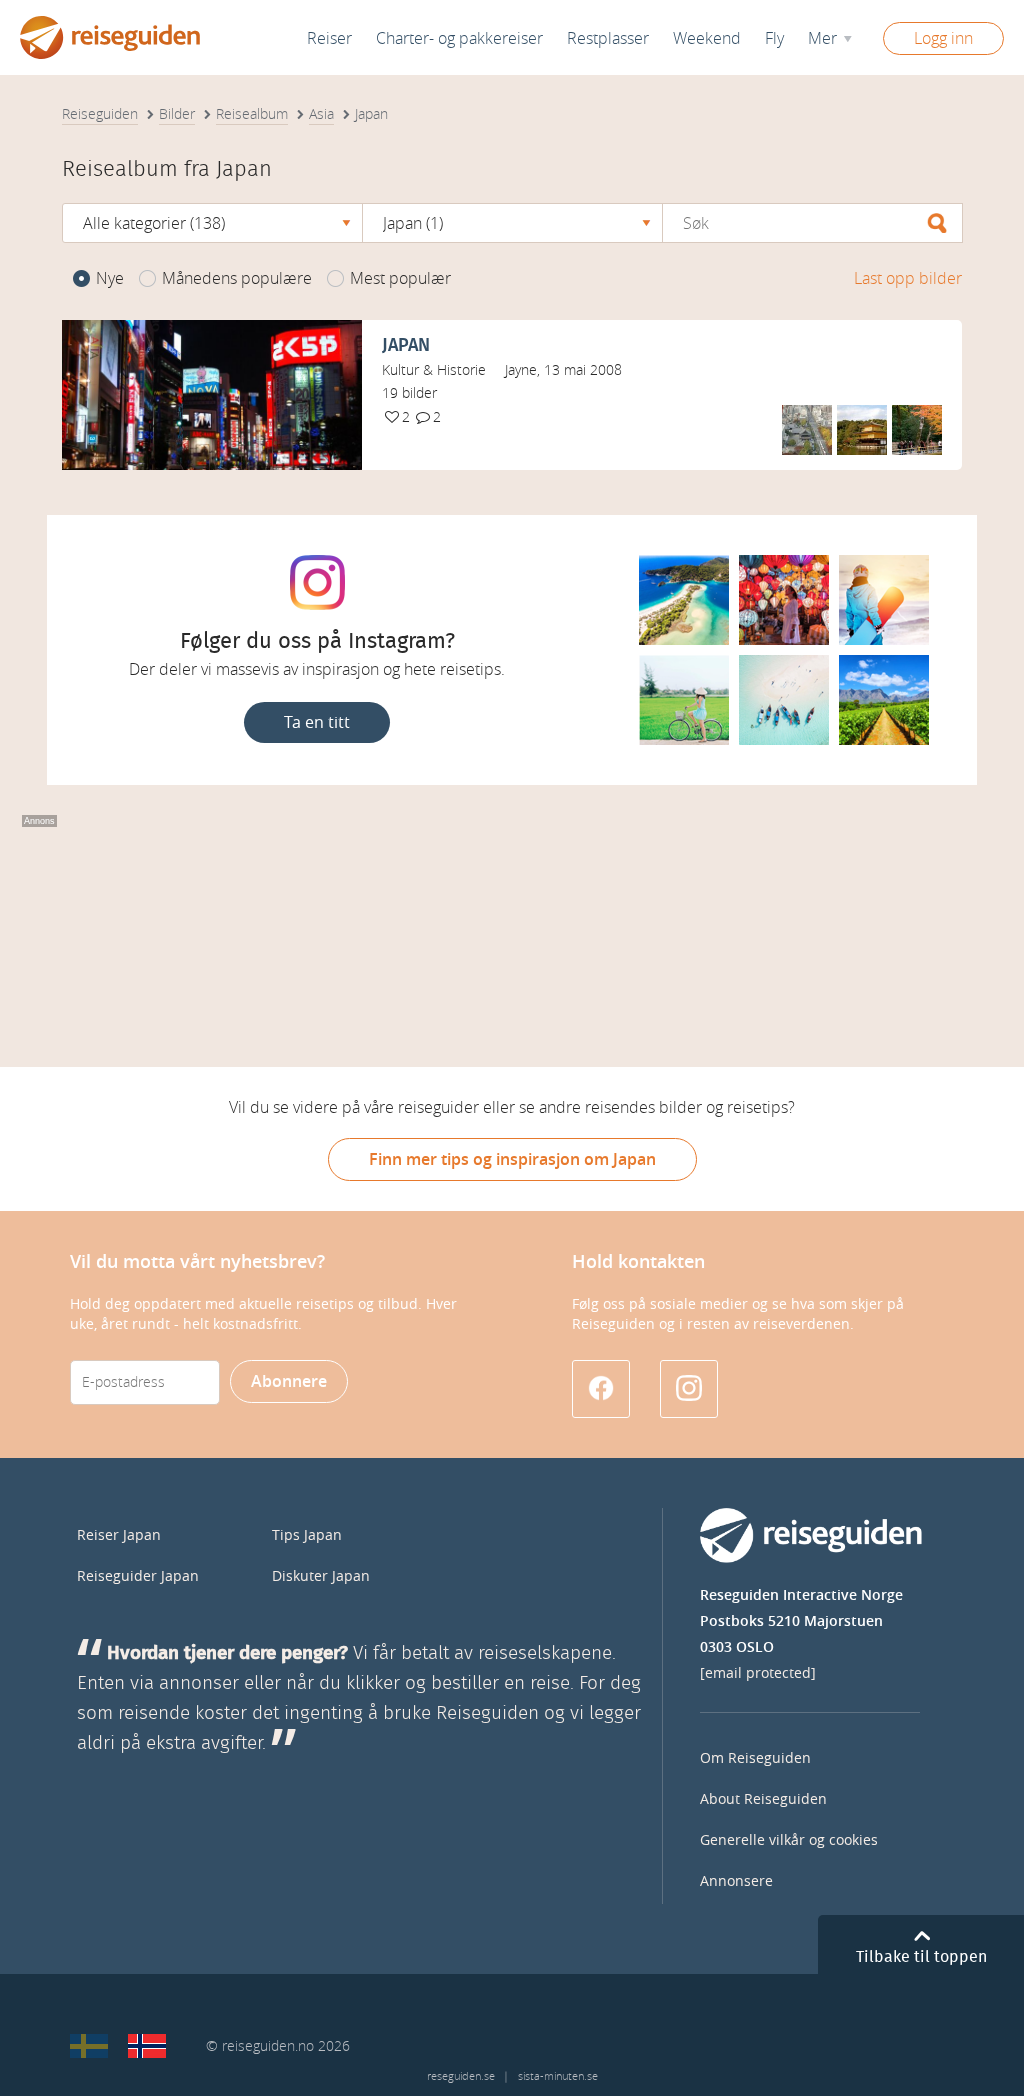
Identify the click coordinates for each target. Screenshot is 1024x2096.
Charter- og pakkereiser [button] (459, 38)
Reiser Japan (119, 1535)
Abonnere (289, 1381)
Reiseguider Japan (138, 1576)
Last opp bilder (908, 278)
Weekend (707, 38)
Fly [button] (774, 38)
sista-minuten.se (558, 2076)
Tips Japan (307, 1535)
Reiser (329, 38)
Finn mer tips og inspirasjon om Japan (512, 1159)
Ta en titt (317, 722)
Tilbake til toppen (921, 1957)
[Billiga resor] (89, 2046)
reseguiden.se (461, 2076)
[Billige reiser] (147, 2046)
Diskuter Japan (321, 1576)
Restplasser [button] (608, 38)
